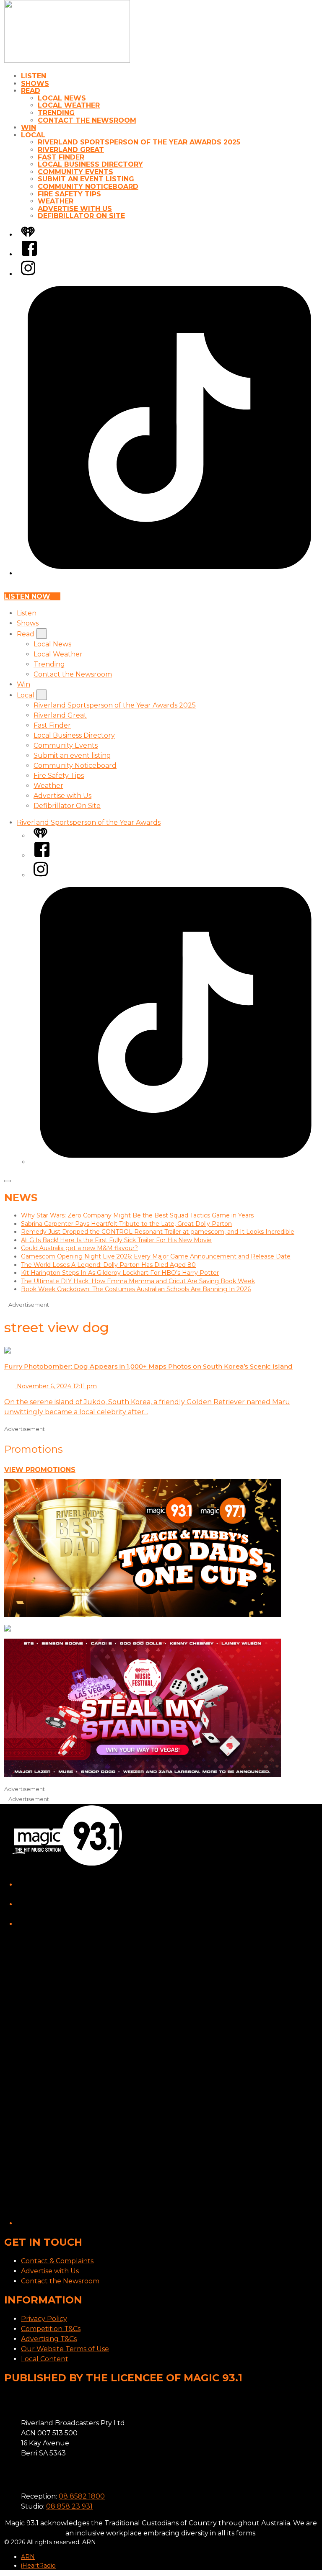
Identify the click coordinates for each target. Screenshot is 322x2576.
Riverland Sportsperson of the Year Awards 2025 (139, 142)
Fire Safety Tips (69, 194)
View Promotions (40, 1470)
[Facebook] (29, 254)
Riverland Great (71, 150)
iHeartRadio (38, 2566)
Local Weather (69, 105)
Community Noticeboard (88, 187)
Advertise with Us (75, 209)
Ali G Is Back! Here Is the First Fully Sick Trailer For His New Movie (116, 1240)
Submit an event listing (86, 179)
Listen (34, 76)
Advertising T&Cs (49, 2339)
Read (31, 91)
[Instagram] (28, 274)
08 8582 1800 (82, 2496)
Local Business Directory (90, 164)
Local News (62, 98)
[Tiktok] (169, 573)
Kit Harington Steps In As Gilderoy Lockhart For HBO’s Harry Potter (120, 1273)
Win (29, 127)
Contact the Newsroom (87, 120)
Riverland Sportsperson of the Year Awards (89, 822)
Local (33, 135)
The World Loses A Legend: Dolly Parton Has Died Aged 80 (108, 1265)
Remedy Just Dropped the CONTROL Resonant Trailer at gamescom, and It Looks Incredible (158, 1232)
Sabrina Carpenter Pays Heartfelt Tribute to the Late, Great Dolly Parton (126, 1224)
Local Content (45, 2359)
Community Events (75, 172)
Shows (35, 84)
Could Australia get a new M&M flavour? (79, 1248)
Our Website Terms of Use (65, 2349)
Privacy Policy (44, 2319)
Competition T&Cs (51, 2329)
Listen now (27, 596)
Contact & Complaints (57, 2261)
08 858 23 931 (69, 2506)
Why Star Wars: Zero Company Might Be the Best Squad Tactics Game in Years (137, 1215)
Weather (56, 201)
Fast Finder (61, 157)
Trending (56, 113)
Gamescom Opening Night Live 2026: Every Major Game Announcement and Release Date (156, 1256)
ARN (28, 2557)
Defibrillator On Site (81, 216)
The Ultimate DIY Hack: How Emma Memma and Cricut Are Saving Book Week (138, 1281)
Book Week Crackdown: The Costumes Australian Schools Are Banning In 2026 (136, 1289)
